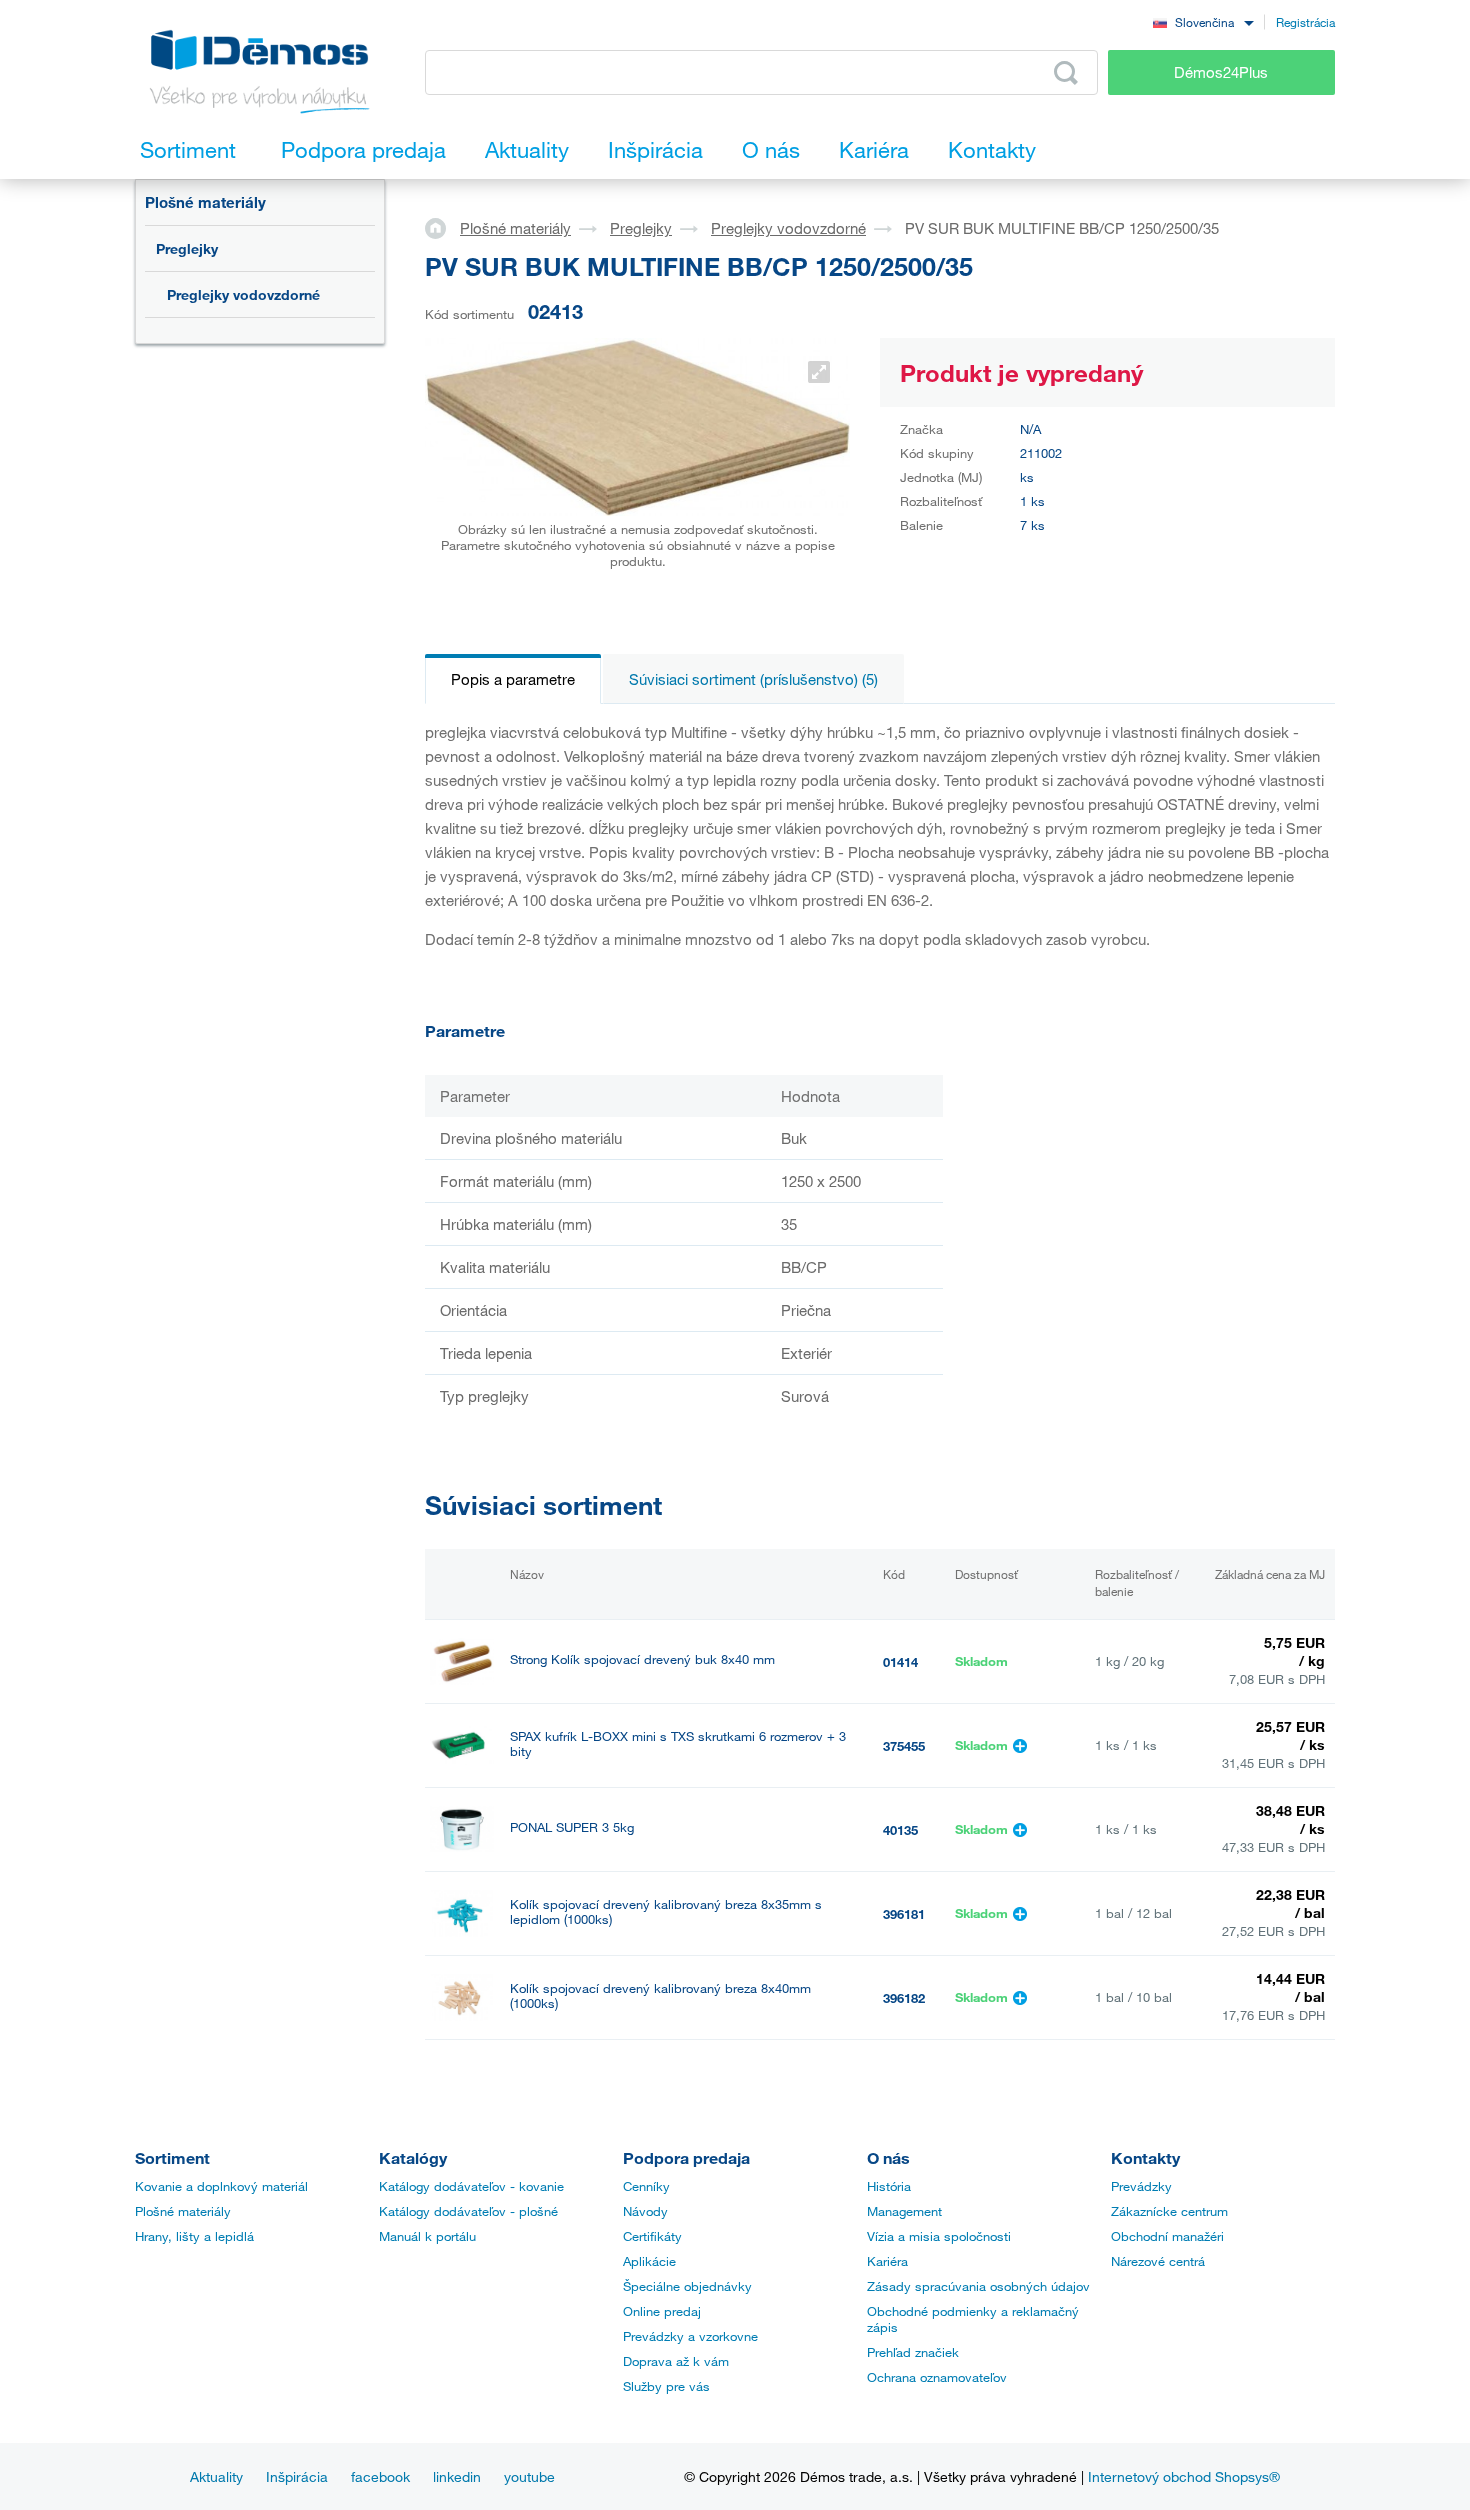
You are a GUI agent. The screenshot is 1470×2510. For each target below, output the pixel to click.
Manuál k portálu (427, 2236)
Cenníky (646, 2186)
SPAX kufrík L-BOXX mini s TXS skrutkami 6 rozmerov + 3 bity (678, 1744)
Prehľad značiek (913, 2352)
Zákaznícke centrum (1169, 2211)
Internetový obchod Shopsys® (1184, 2476)
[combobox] (1203, 21)
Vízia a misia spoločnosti (939, 2236)
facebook (380, 2476)
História (889, 2186)
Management (904, 2211)
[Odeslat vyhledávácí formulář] (1066, 73)
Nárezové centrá (1158, 2261)
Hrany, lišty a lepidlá (194, 2236)
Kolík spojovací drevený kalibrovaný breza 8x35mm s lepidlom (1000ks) (666, 1912)
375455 (904, 1746)
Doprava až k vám (676, 2361)
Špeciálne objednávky (687, 2286)
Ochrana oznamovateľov (937, 2377)
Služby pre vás (666, 2386)
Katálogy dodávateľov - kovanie (471, 2186)
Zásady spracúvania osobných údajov (978, 2286)
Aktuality (216, 2476)
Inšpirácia (297, 2476)
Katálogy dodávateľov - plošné (468, 2211)
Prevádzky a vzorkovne (690, 2336)
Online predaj (662, 2311)
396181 (904, 1914)
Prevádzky (1141, 2186)
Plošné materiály (205, 202)
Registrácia (1305, 22)
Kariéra (887, 2261)
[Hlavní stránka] (442, 227)
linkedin (457, 2476)
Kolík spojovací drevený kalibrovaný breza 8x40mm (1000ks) (660, 1996)
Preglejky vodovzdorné (243, 294)
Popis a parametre (513, 679)
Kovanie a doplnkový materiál (221, 2186)
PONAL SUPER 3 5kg (572, 1827)
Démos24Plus (1221, 72)
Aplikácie (649, 2261)
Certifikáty (652, 2236)
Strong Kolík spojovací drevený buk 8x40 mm (642, 1659)
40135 (900, 1830)
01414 (900, 1662)
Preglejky (187, 248)
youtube (529, 2476)
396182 (904, 1998)
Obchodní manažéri (1167, 2236)
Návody (645, 2211)
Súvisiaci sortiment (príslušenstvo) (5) (753, 679)
